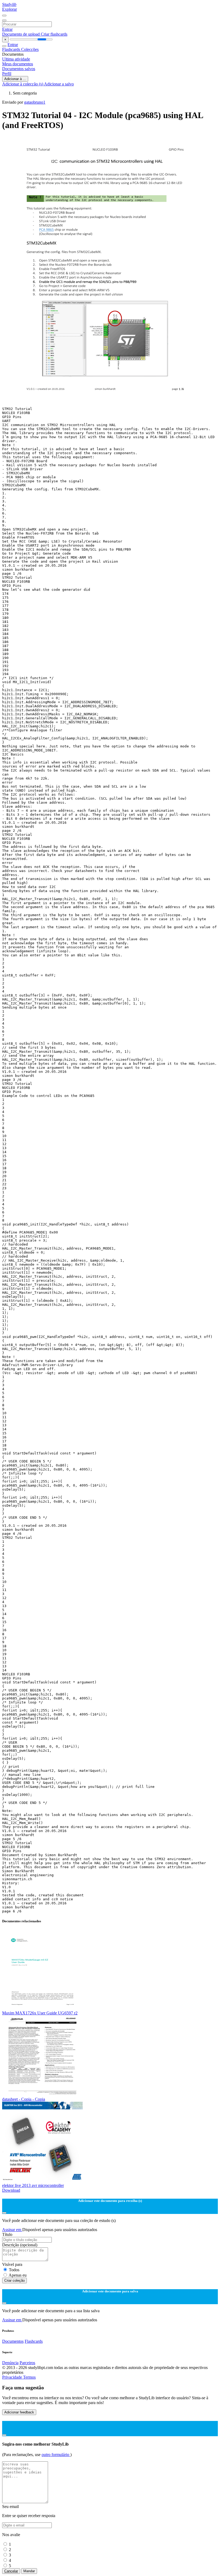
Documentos (13, 2341)
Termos (29, 2377)
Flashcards (12, 49)
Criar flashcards (54, 34)
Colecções (30, 49)
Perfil (7, 74)
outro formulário (56, 2455)
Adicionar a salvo (59, 84)
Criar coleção (14, 2280)
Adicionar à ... (15, 79)
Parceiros (27, 2363)
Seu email (10, 2507)
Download (11, 2190)
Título (7, 2234)
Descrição (20, 2245)
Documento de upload (21, 34)
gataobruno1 (35, 102)
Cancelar (11, 2571)
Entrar (7, 29)
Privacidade (13, 2377)
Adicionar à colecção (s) (23, 84)
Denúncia (10, 2363)
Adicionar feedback (19, 2412)
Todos (14, 2270)
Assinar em (12, 2230)
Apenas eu (18, 2275)
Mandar (29, 2571)
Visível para (12, 2264)
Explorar (10, 9)
